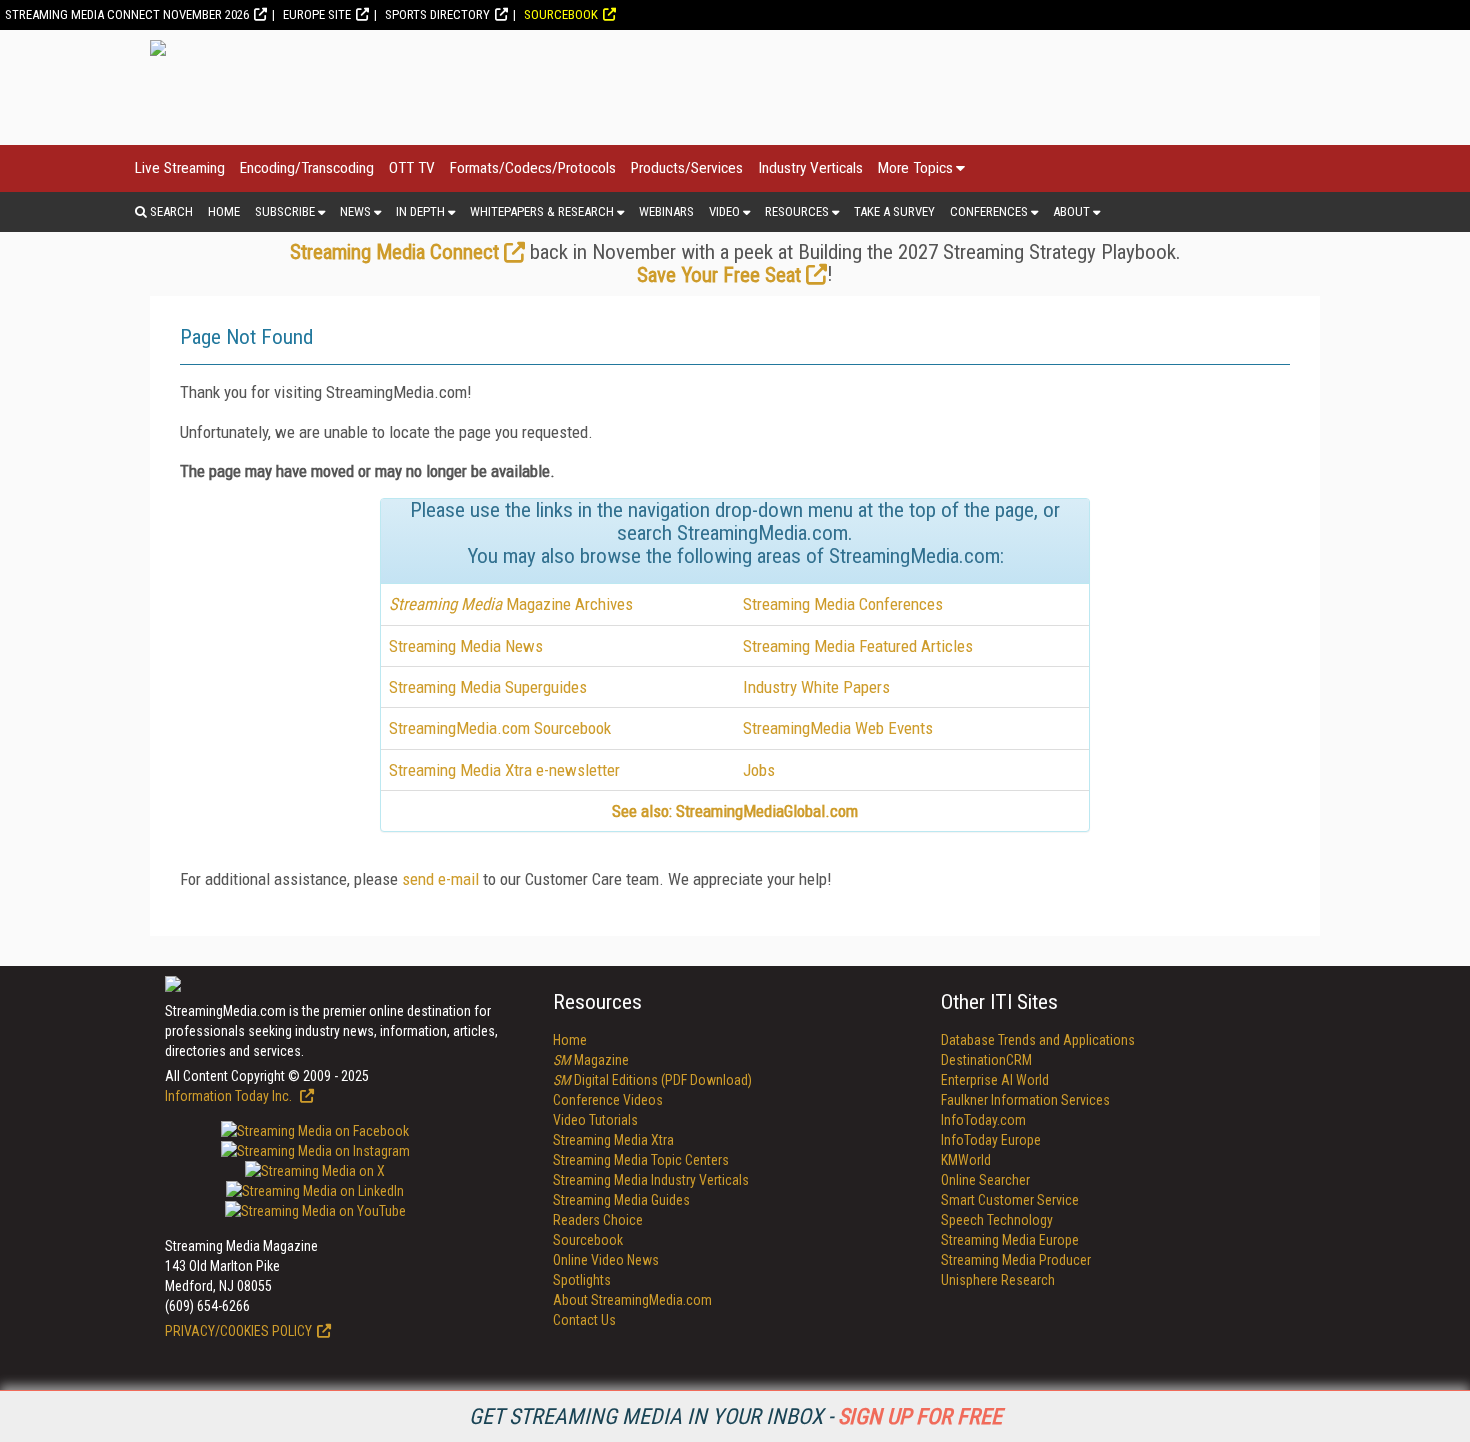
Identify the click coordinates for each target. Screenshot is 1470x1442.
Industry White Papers (816, 687)
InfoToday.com (983, 1120)
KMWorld (966, 1160)
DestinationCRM (986, 1060)
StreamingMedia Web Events (838, 728)
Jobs (759, 770)
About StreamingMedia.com (632, 1300)
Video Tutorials (595, 1120)
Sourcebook (561, 14)
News (355, 211)
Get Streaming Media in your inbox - (735, 1416)
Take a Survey (894, 211)
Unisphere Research (998, 1280)
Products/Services (687, 168)
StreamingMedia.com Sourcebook (500, 728)
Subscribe (285, 211)
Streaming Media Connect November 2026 (127, 14)
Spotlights (582, 1280)
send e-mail (440, 879)
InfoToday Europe (991, 1140)
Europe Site (317, 14)
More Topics (915, 168)
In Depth (420, 211)
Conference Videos (608, 1100)
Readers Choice (598, 1220)
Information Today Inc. (230, 1096)
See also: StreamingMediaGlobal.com (735, 811)
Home (224, 211)
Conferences (989, 211)
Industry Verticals (810, 168)
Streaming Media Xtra (613, 1140)
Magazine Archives (511, 604)
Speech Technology (997, 1220)
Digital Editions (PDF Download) (652, 1080)
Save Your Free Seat (719, 275)
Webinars (666, 211)
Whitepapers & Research (542, 211)
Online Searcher (985, 1180)
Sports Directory (437, 14)
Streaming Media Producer (1016, 1260)
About (1071, 211)
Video (724, 211)
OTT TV (412, 168)
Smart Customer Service (1010, 1200)
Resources (797, 211)
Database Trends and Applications (1038, 1040)
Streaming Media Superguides (488, 687)
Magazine (591, 1060)
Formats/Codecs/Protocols (533, 168)
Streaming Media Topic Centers (641, 1160)
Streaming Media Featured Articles (858, 646)
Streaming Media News (466, 646)
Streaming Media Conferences (843, 604)
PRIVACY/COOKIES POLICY (238, 1331)
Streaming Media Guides (621, 1200)
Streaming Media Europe (1010, 1240)
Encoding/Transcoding (307, 168)
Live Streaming (180, 168)
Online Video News (606, 1260)
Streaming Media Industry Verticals (651, 1180)
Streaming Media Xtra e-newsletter (504, 770)
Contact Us (584, 1320)
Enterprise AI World (995, 1080)
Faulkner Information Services (1025, 1100)
